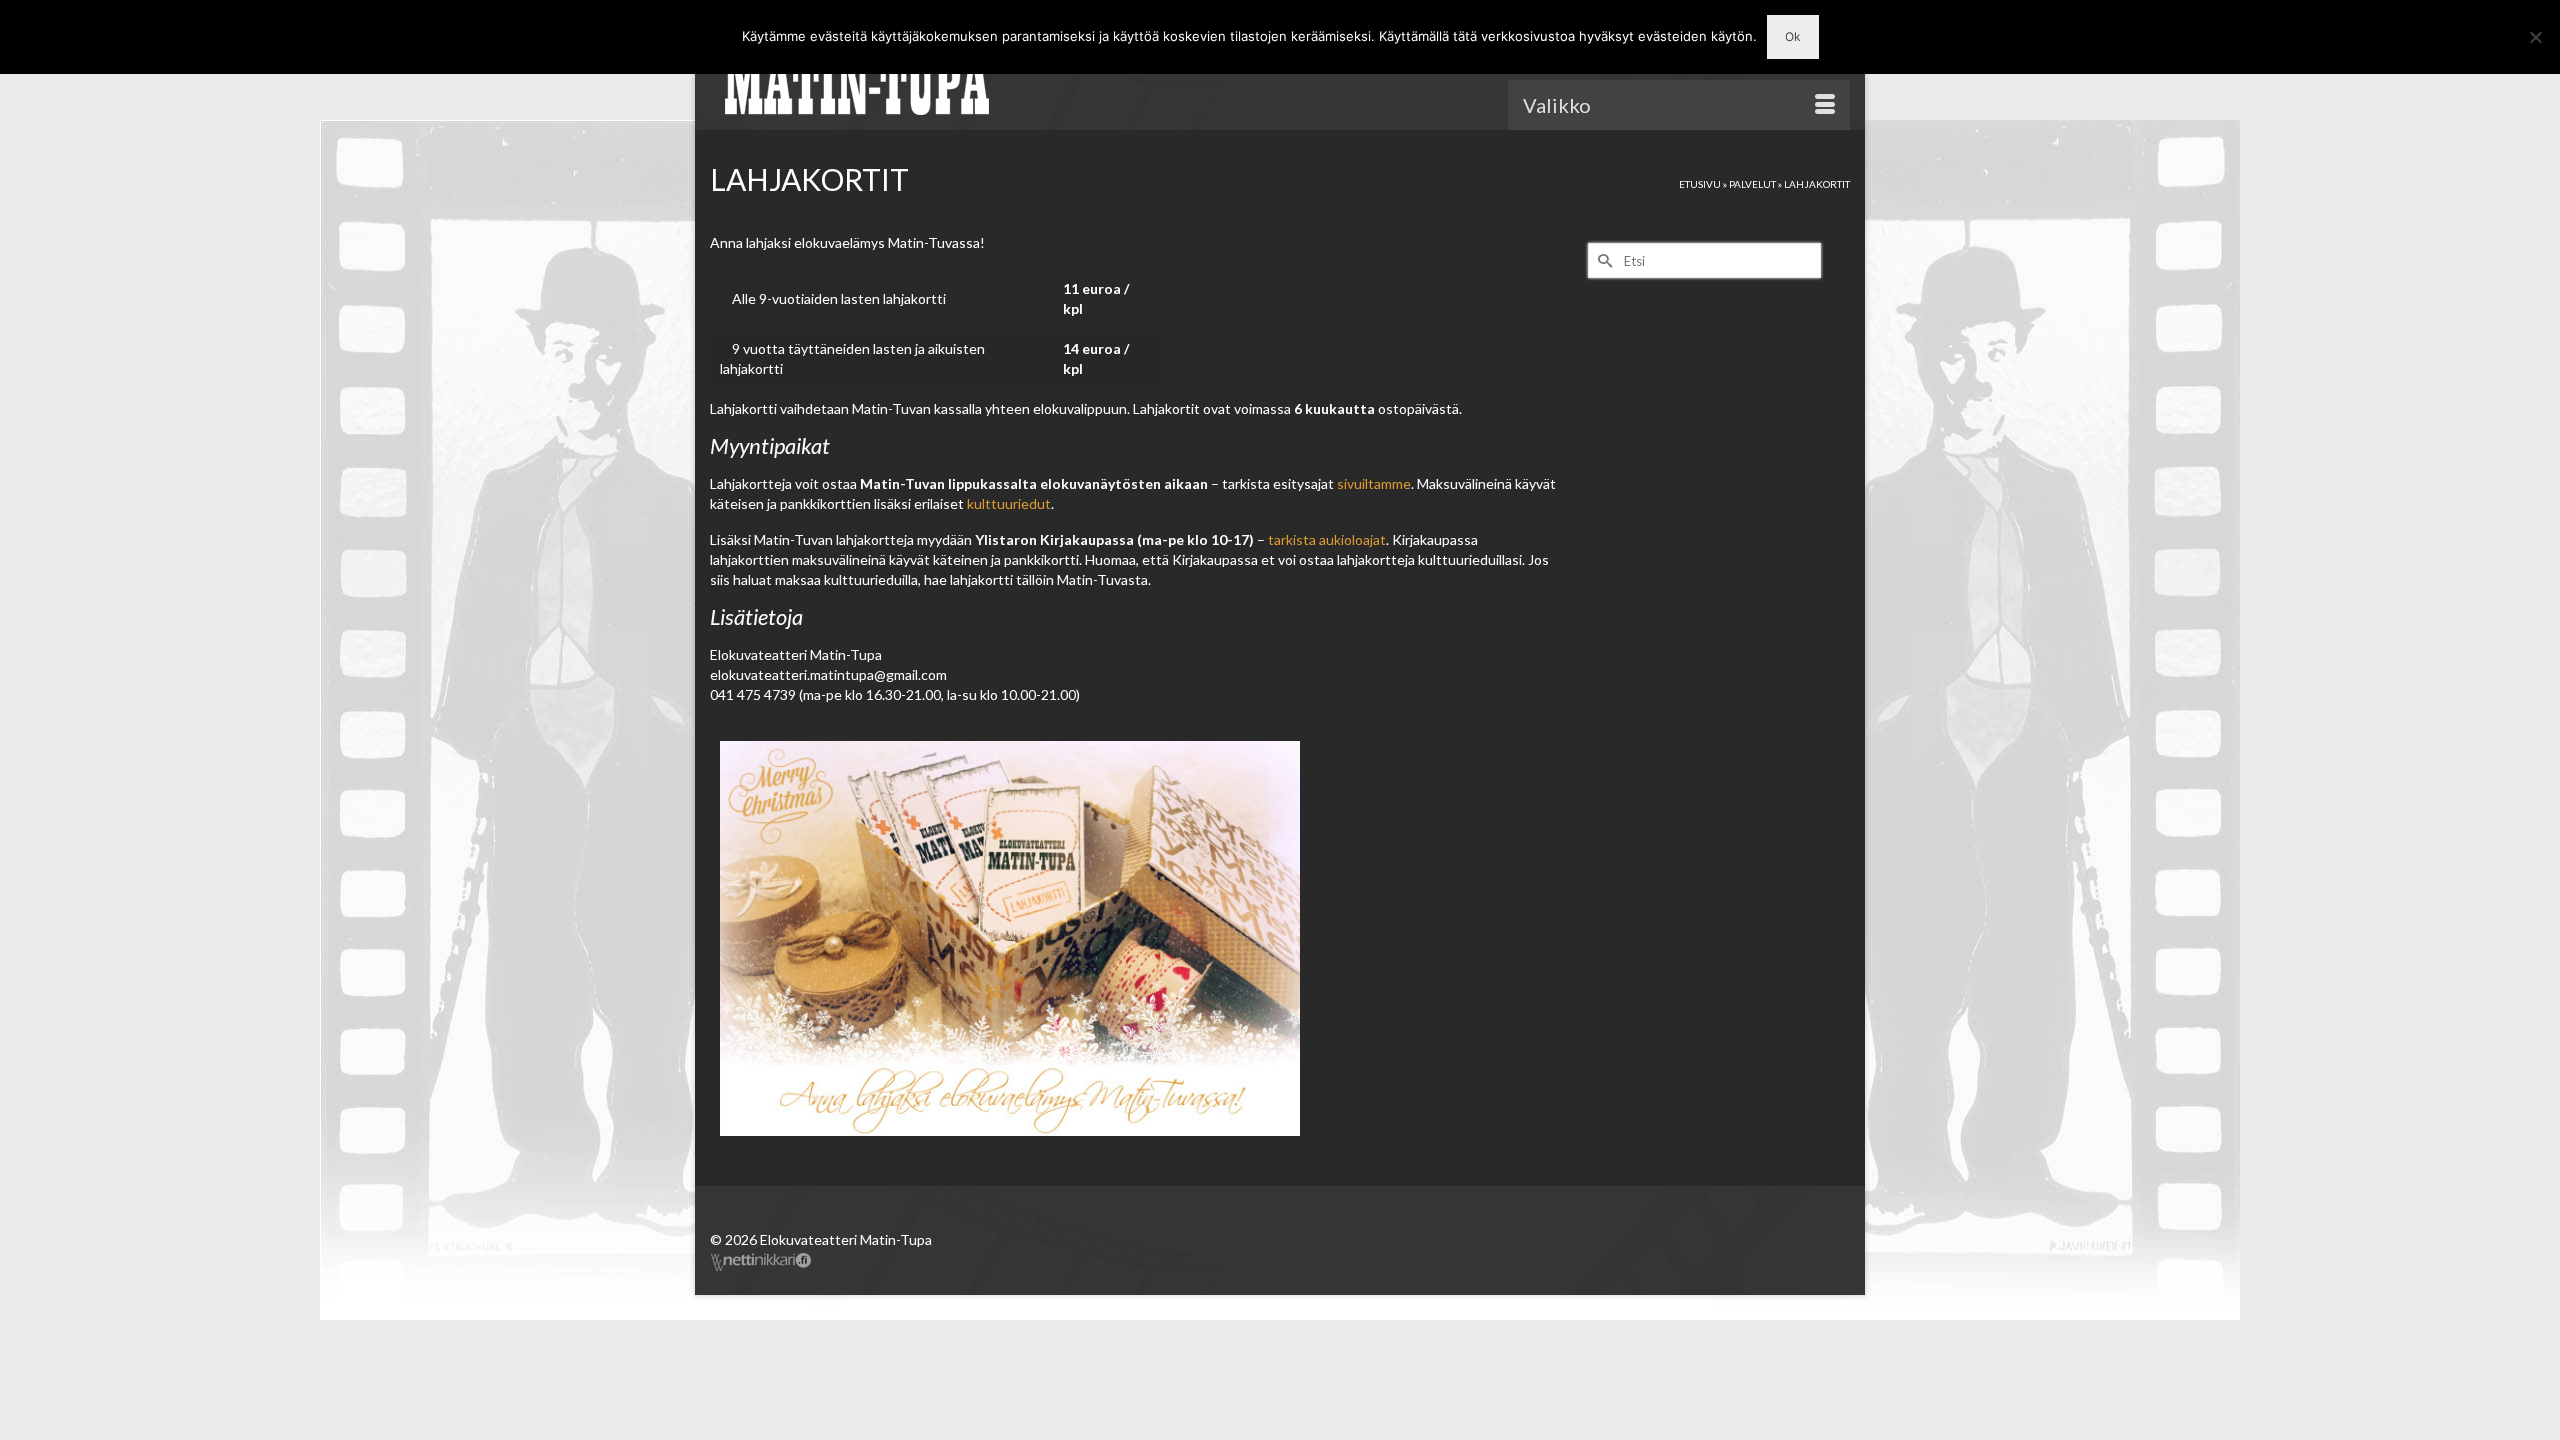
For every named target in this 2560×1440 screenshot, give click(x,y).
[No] (2535, 37)
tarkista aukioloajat (1327, 539)
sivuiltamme (1374, 483)
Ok (1793, 36)
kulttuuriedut (1009, 503)
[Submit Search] (1603, 260)
